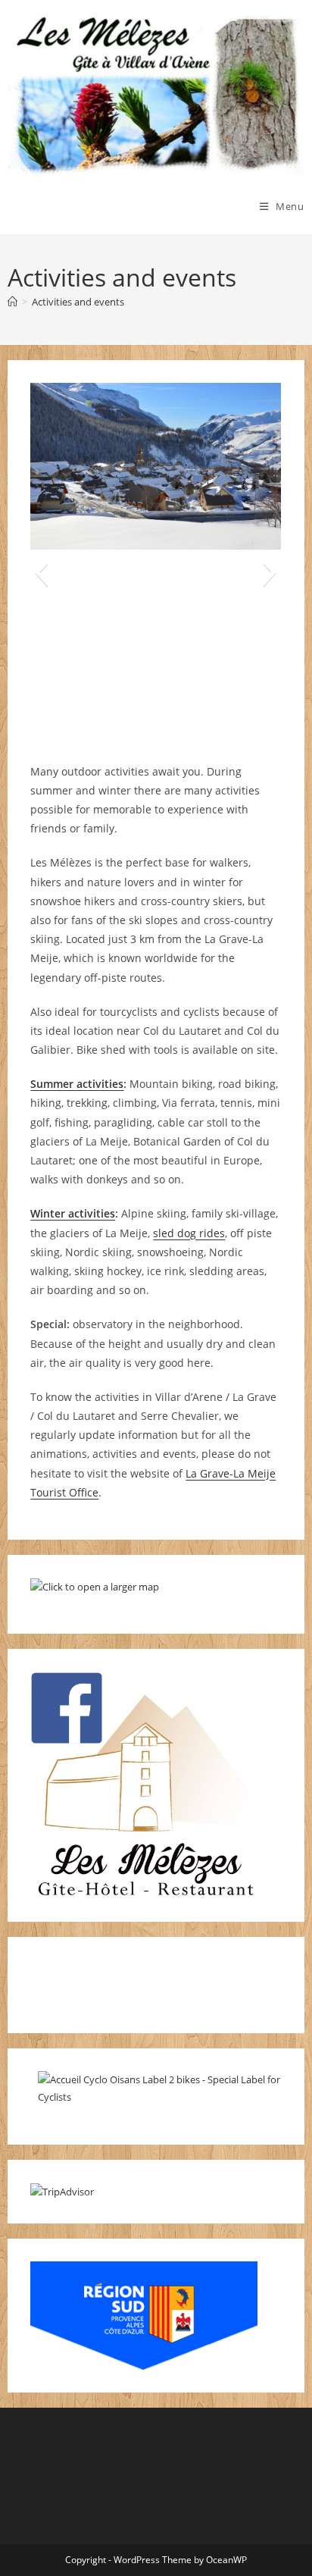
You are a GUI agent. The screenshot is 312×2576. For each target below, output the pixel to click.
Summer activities (77, 1084)
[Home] (12, 302)
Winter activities (73, 1213)
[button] (41, 572)
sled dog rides (189, 1233)
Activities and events (78, 302)
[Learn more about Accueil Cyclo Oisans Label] (163, 2088)
